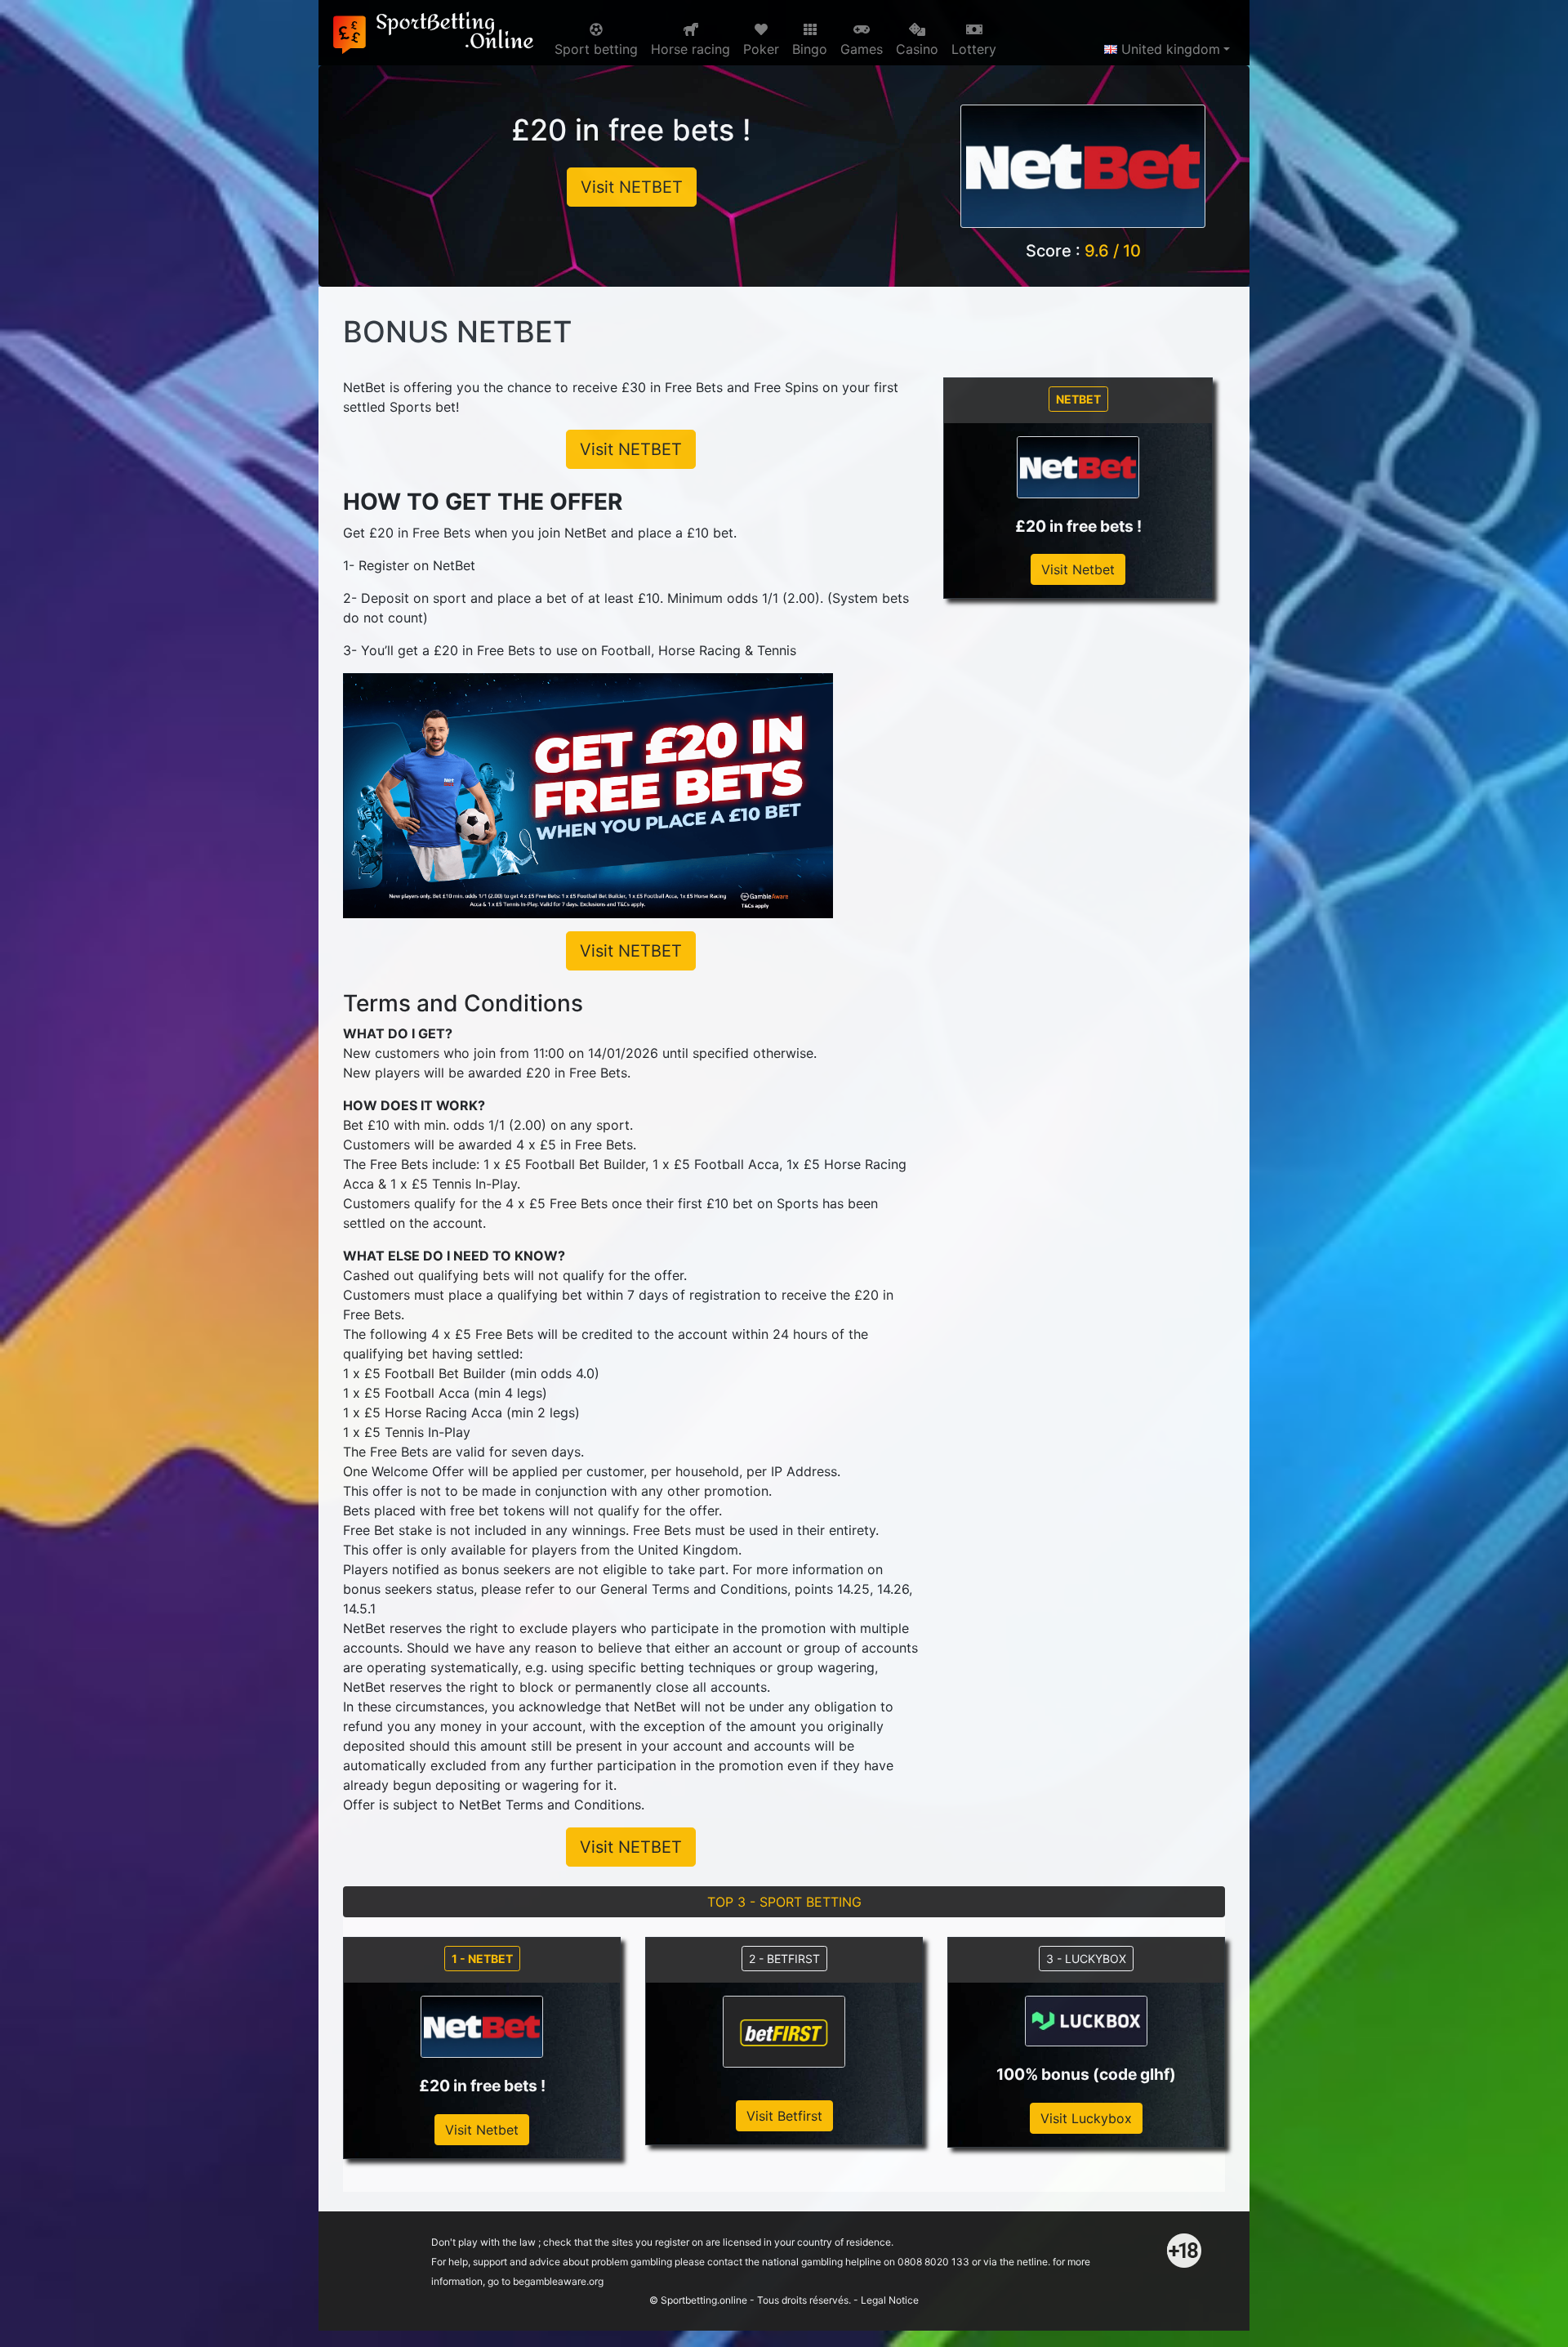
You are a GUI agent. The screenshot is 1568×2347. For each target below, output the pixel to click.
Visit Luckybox (1086, 2118)
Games (862, 49)
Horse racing (690, 49)
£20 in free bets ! (631, 130)
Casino (917, 49)
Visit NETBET (632, 187)
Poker (761, 49)
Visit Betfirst (784, 2116)
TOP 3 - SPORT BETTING (784, 1902)
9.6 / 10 (1113, 251)
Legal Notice (890, 2300)
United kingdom (1169, 49)
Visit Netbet (1078, 569)
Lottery (974, 49)
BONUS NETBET (457, 332)
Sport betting (596, 49)
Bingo (810, 49)
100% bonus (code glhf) (1086, 2074)
